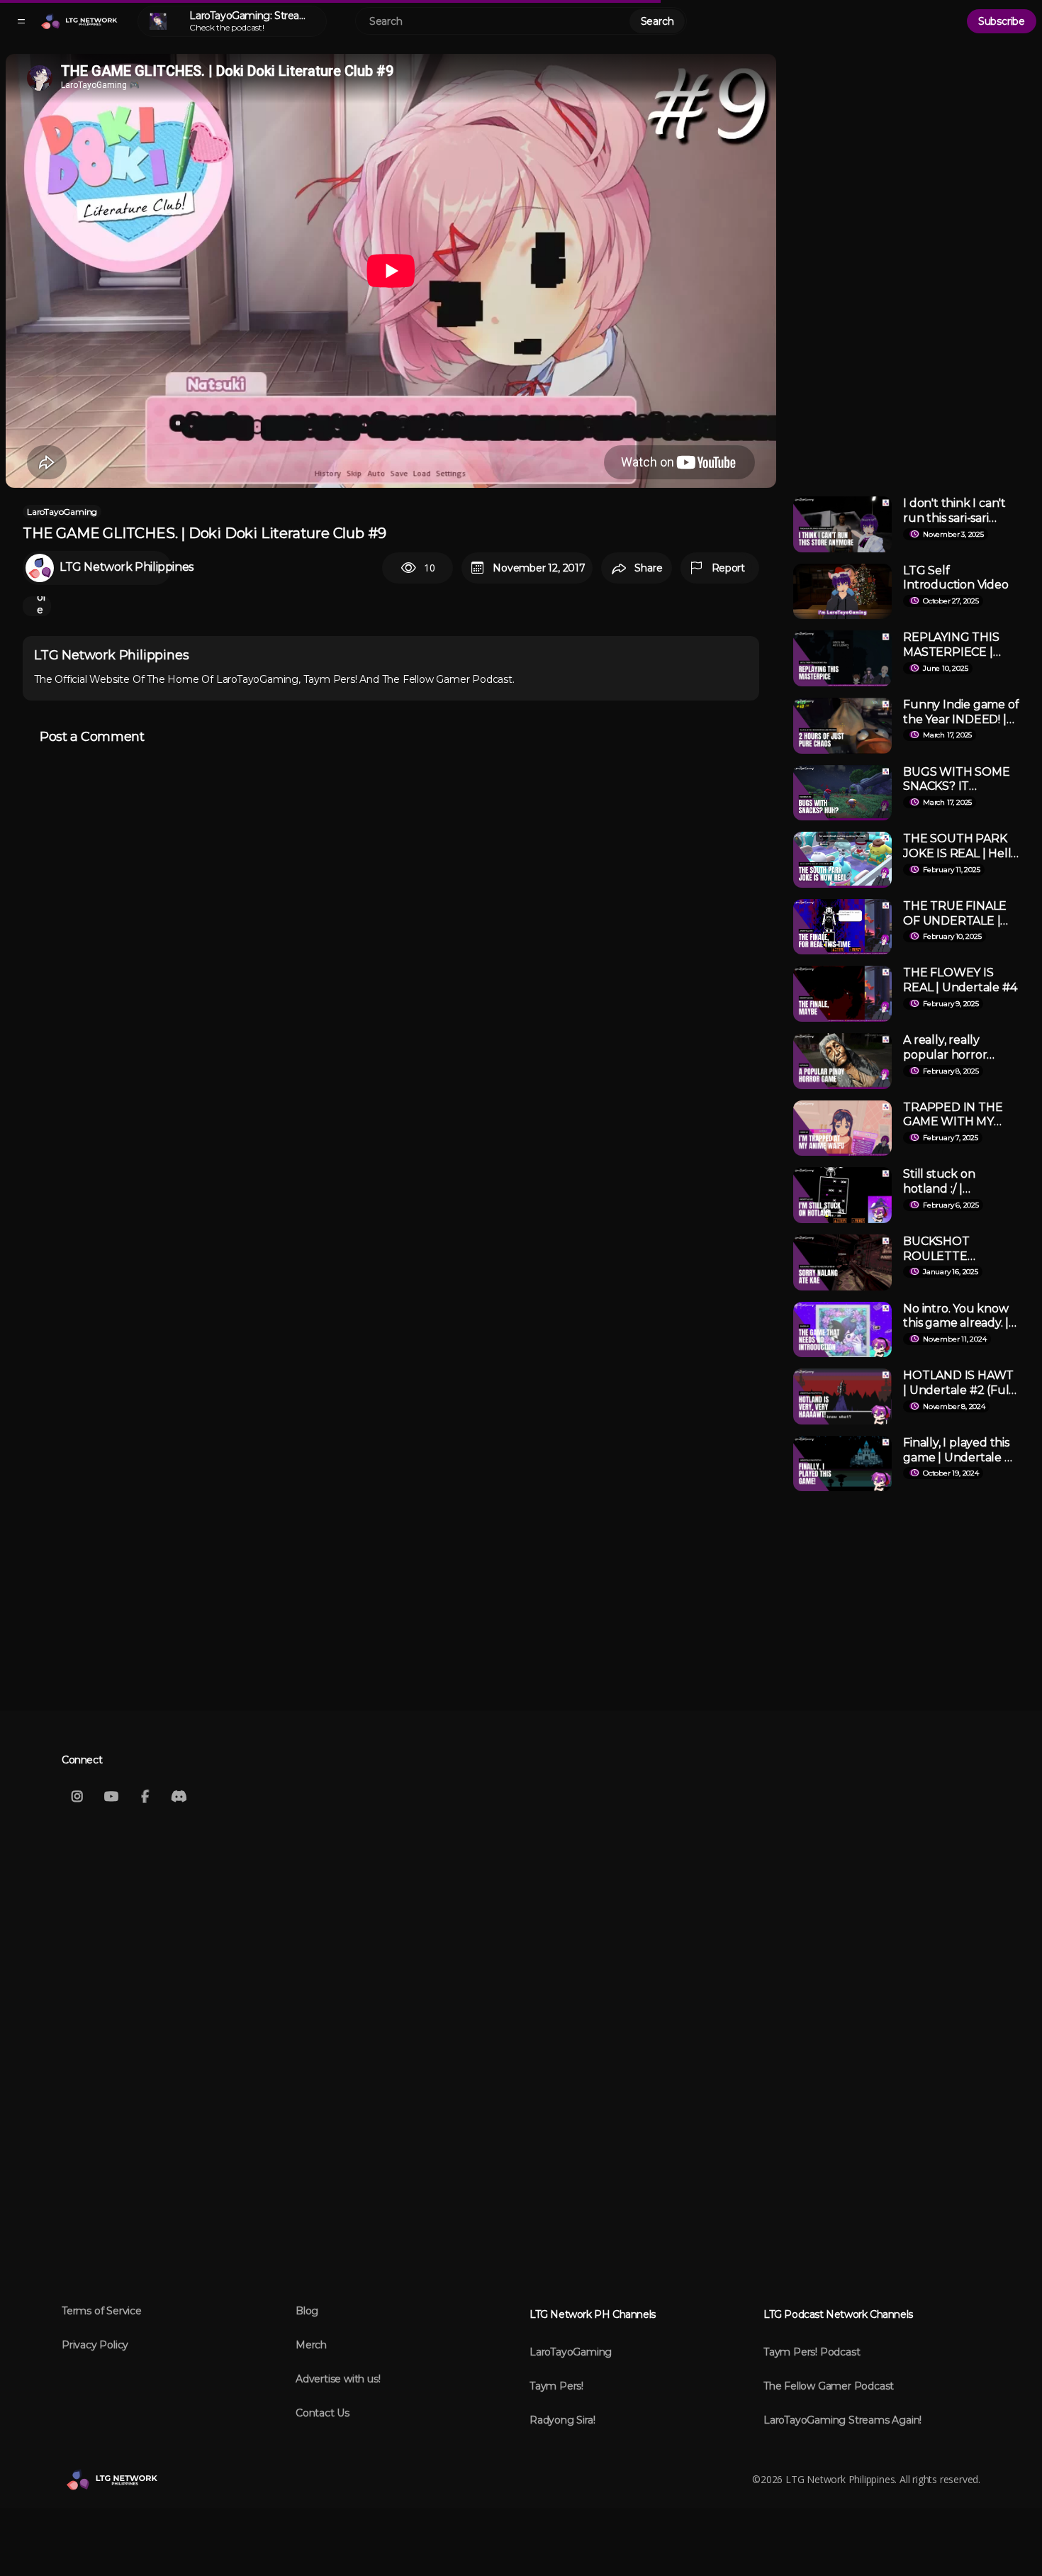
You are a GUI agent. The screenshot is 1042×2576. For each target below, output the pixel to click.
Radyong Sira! (562, 2420)
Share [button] (648, 568)
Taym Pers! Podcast (812, 2352)
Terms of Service (102, 2311)
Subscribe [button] (1002, 21)
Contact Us (323, 2413)
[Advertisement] (912, 267)
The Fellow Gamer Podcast (829, 2386)
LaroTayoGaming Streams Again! (842, 2420)
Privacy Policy (95, 2345)
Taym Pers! (556, 2386)
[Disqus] (391, 930)
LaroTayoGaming (62, 512)
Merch (311, 2345)
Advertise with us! (338, 2379)
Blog (307, 2311)
